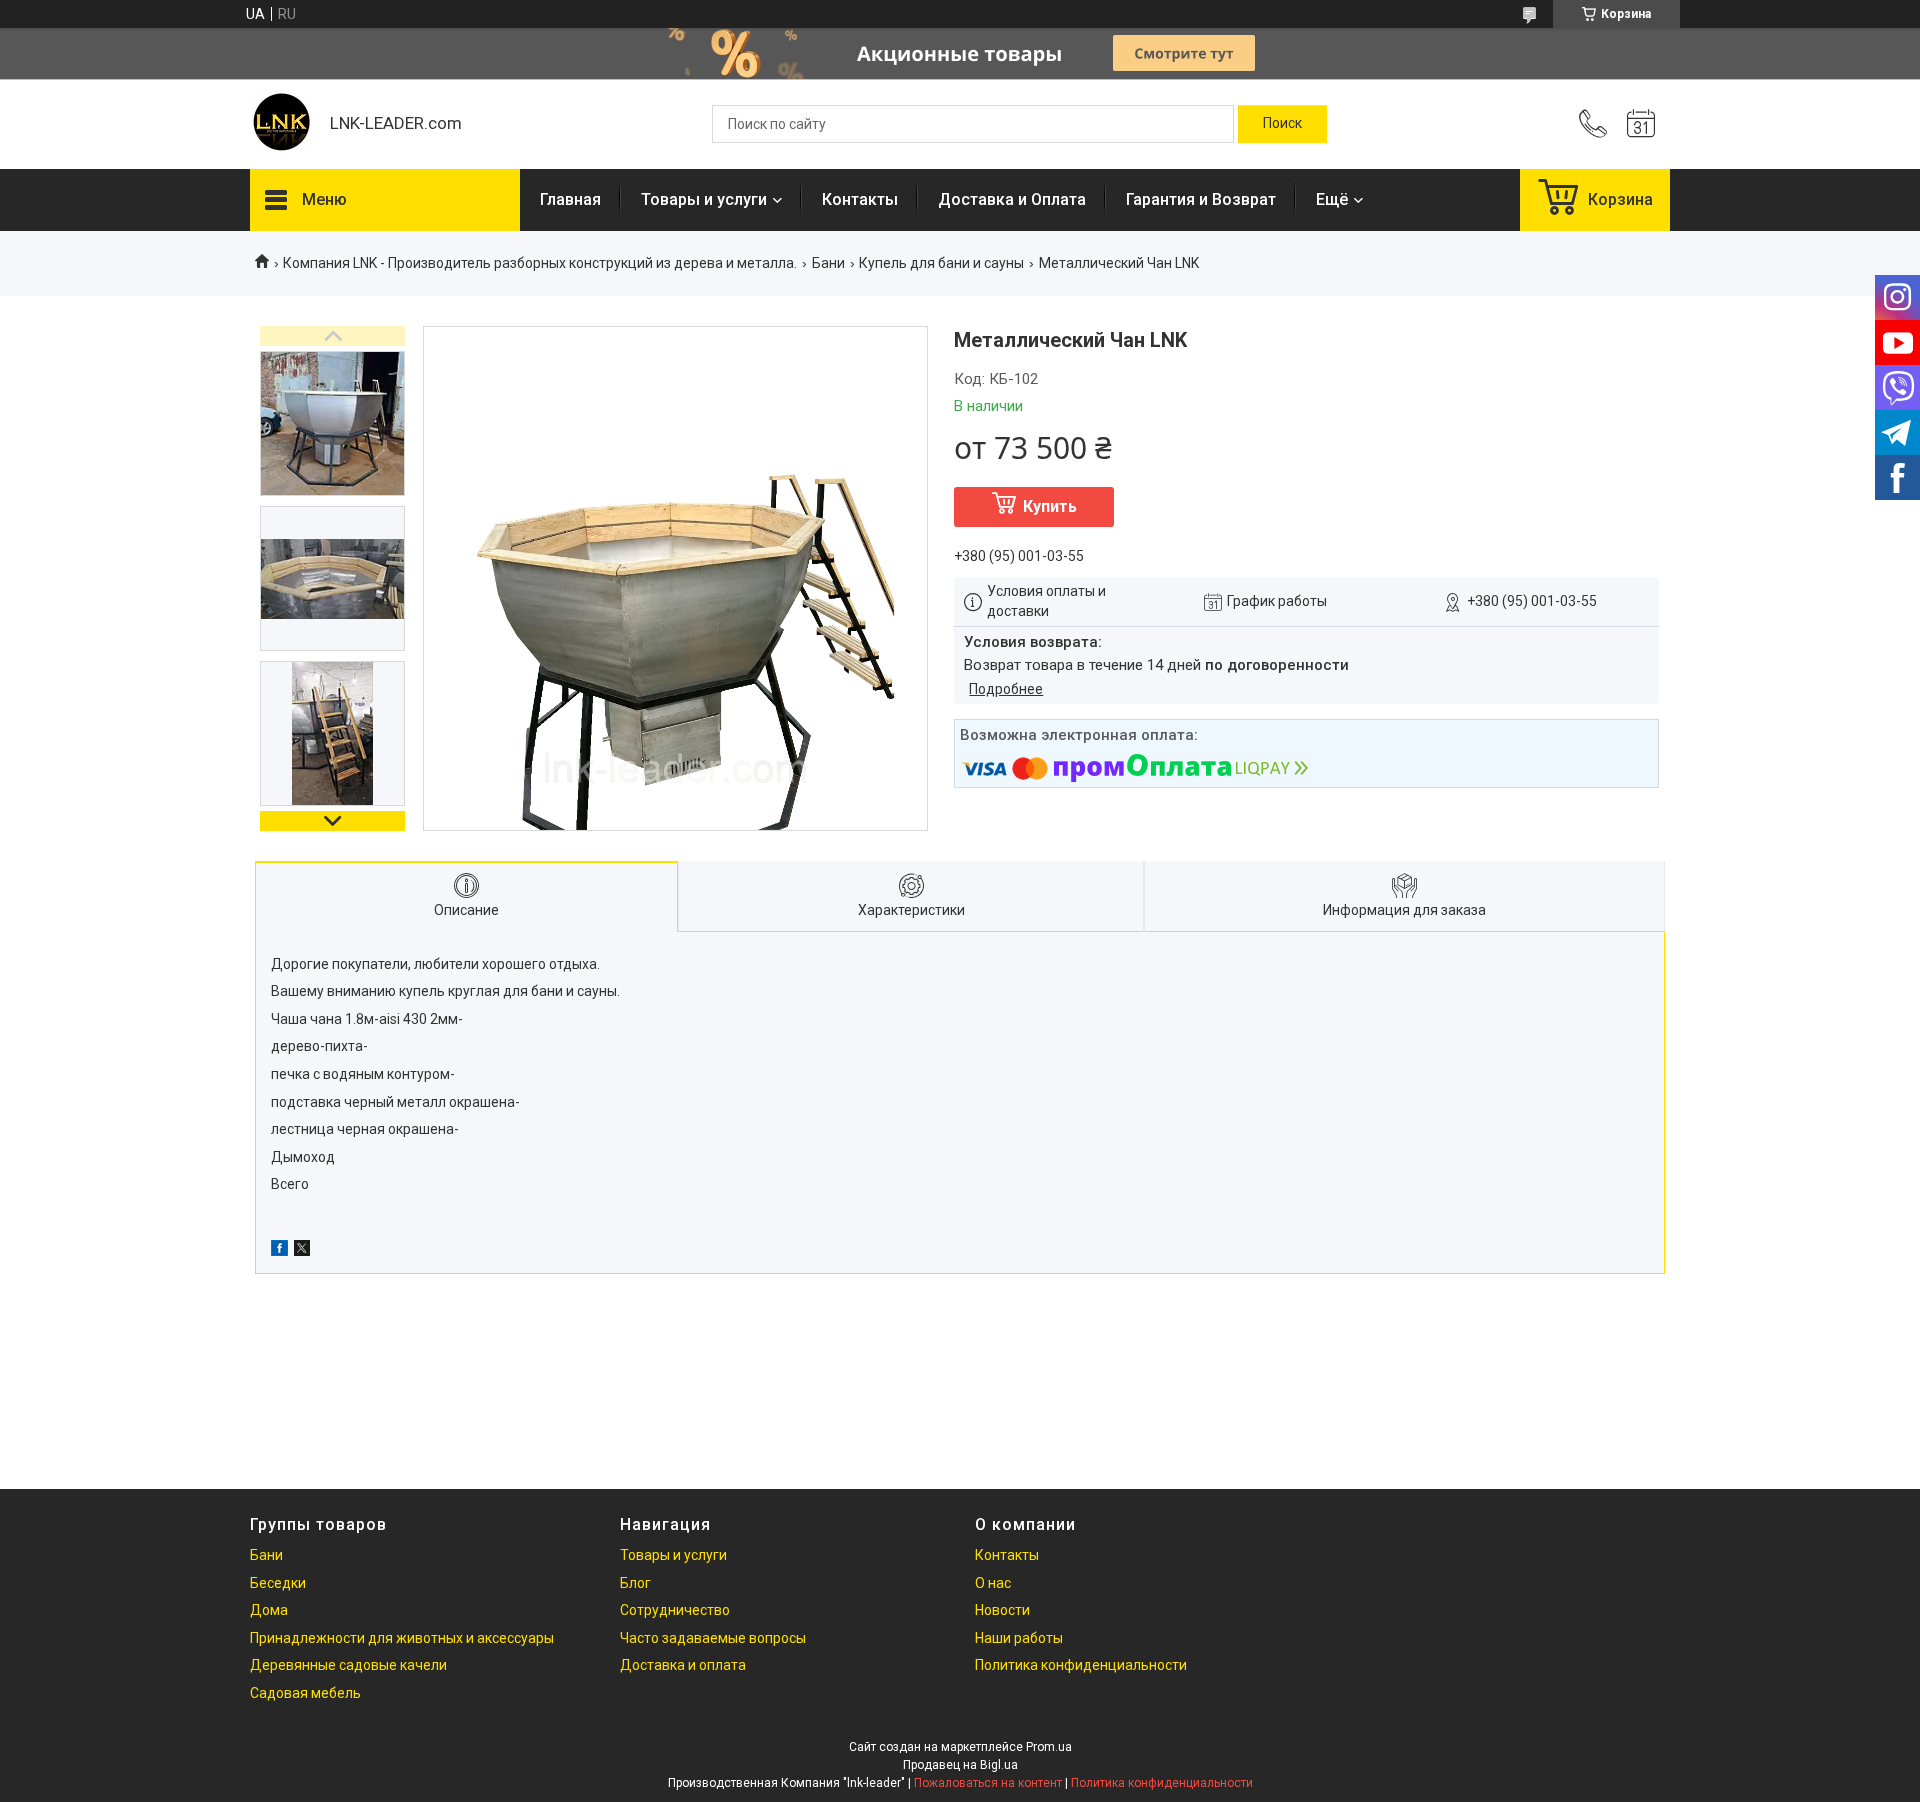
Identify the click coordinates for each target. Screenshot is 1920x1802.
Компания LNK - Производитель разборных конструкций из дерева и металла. (540, 263)
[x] (302, 1251)
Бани (828, 263)
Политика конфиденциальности (1081, 1665)
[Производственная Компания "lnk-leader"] (280, 124)
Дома (269, 1610)
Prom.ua (1049, 1747)
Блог (635, 1583)
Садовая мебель (305, 1693)
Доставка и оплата (683, 1665)
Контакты (860, 199)
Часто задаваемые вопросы (713, 1638)
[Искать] (1282, 124)
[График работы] (1641, 124)
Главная (570, 199)
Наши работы (1019, 1638)
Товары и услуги (704, 199)
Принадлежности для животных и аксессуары (402, 1638)
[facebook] (279, 1251)
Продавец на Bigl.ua (960, 1765)
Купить (1050, 506)
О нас (993, 1583)
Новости (1002, 1610)
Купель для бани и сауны (941, 263)
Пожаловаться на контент (988, 1783)
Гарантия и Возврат (1201, 199)
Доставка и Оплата (1012, 199)
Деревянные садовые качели (348, 1665)
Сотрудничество (675, 1610)
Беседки (278, 1583)
